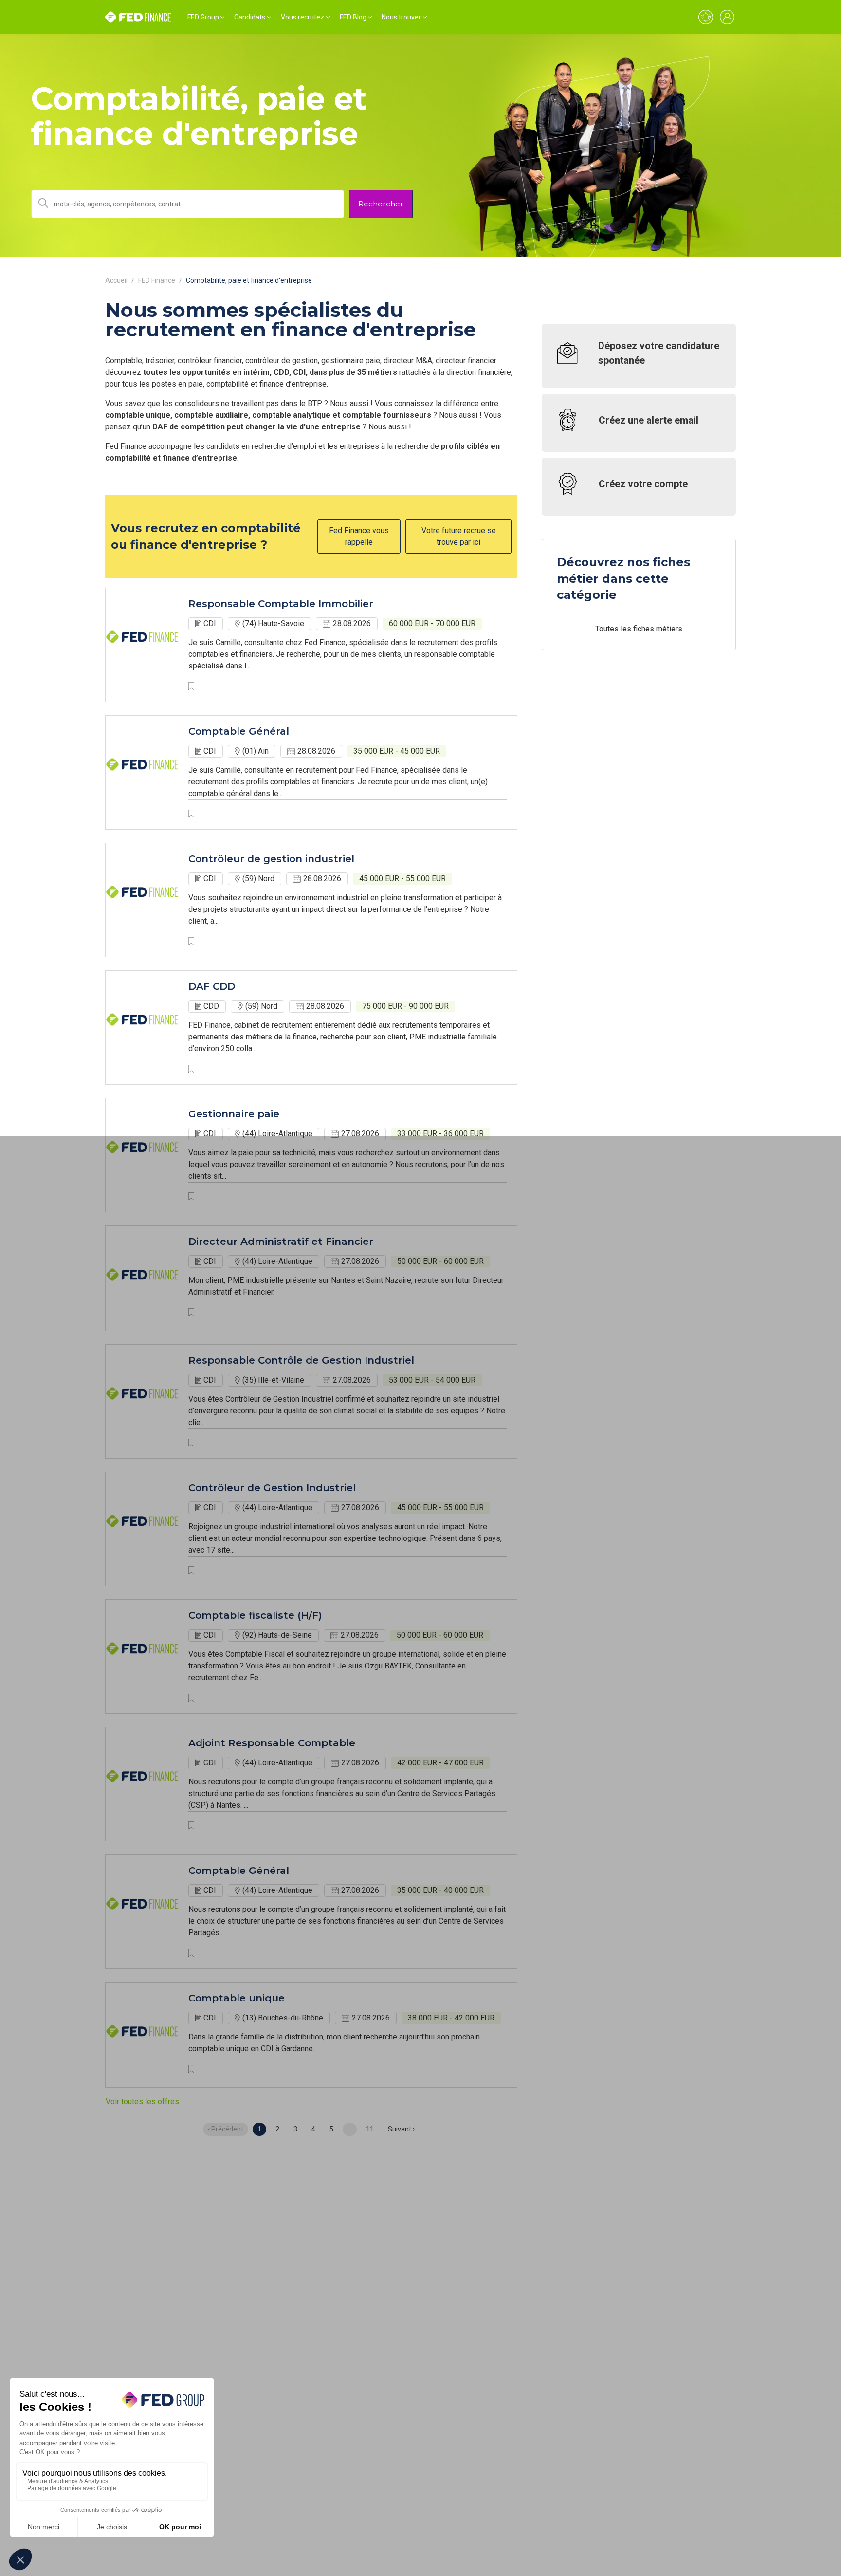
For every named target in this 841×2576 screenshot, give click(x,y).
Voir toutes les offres (142, 2102)
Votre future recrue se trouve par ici (459, 536)
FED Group (203, 17)
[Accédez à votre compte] (727, 17)
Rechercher (381, 204)
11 (370, 2129)
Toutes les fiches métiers (639, 629)
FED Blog (353, 17)
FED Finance (157, 280)
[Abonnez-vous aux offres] (706, 17)
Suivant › (401, 2129)
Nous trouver (401, 17)
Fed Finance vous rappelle (359, 536)
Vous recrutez (302, 17)
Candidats (250, 17)
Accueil (116, 280)
